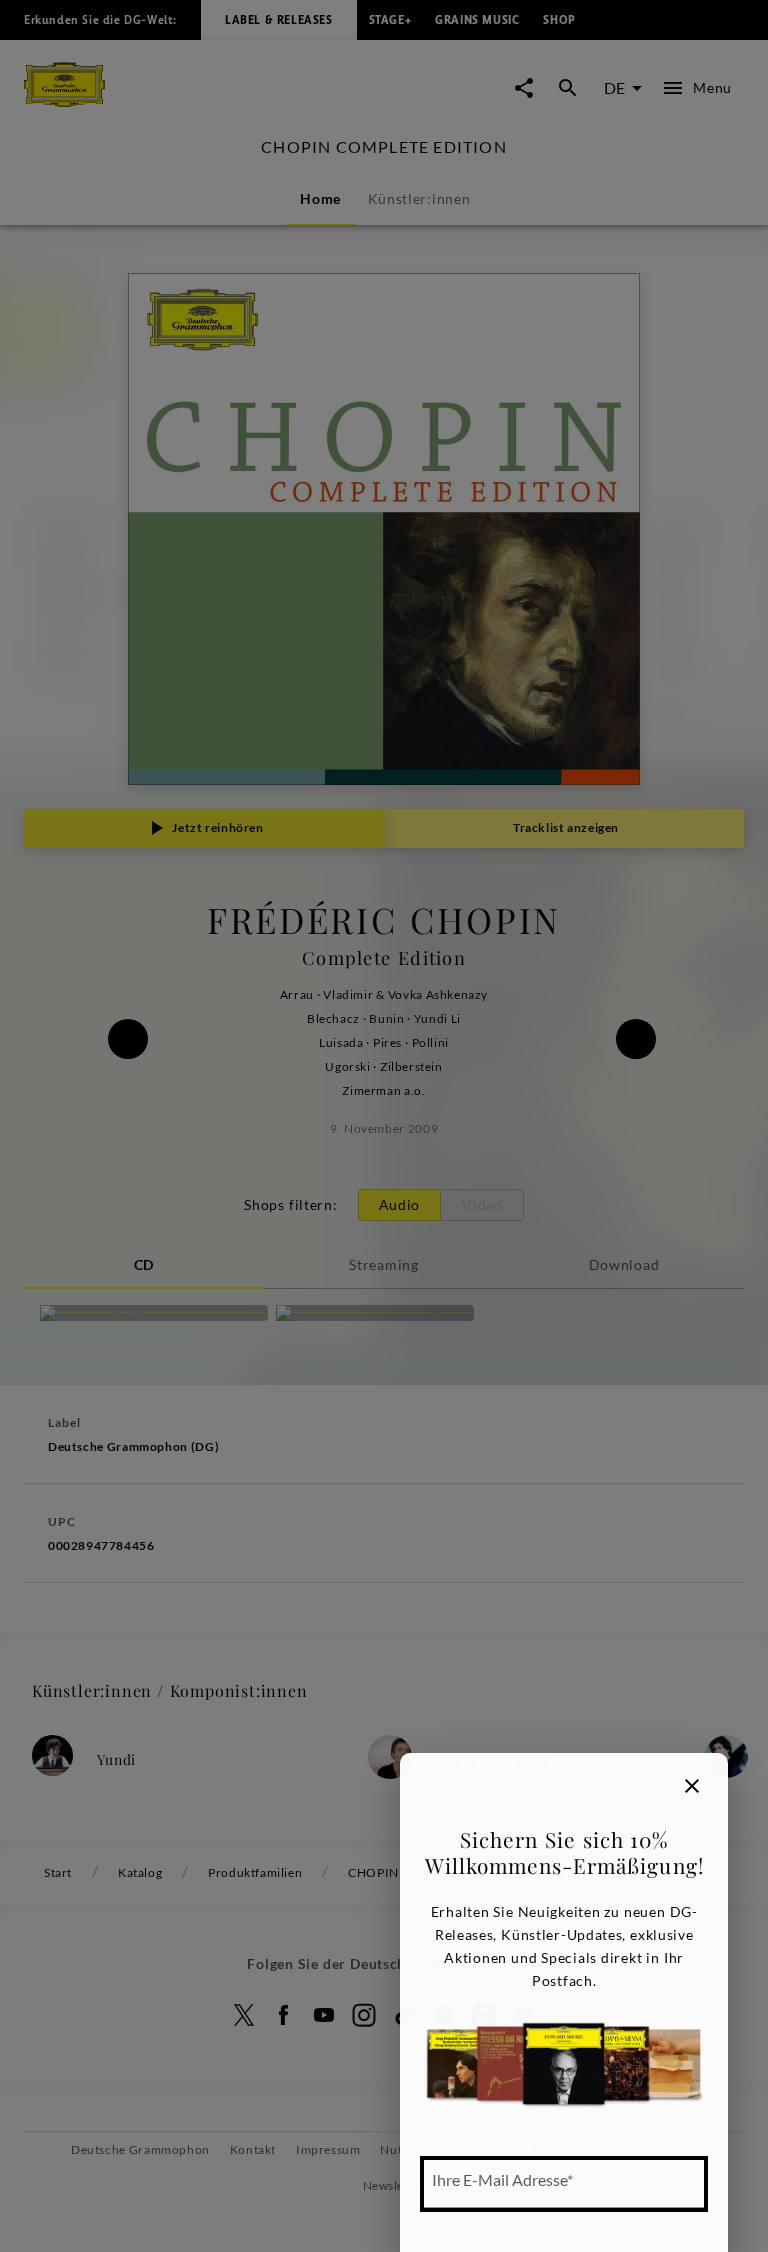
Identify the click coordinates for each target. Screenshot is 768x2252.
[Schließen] (692, 1786)
